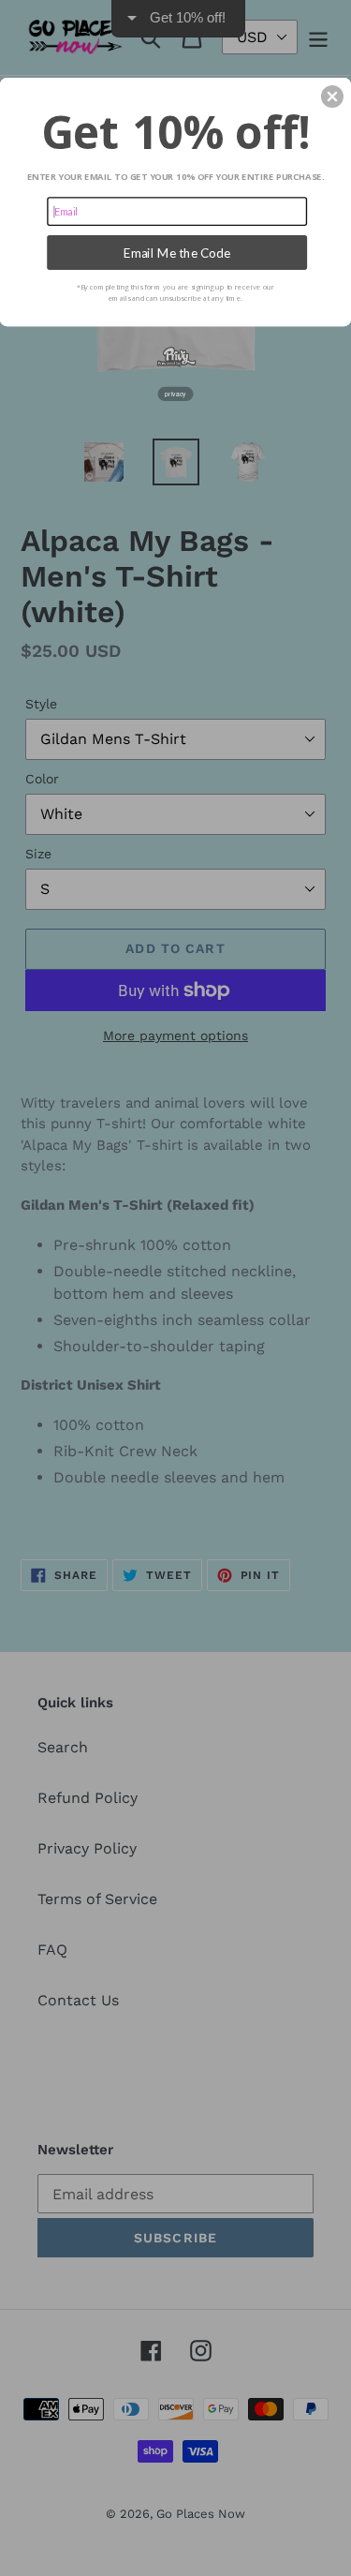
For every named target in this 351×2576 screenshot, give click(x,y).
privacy (175, 393)
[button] (332, 97)
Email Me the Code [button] (177, 252)
